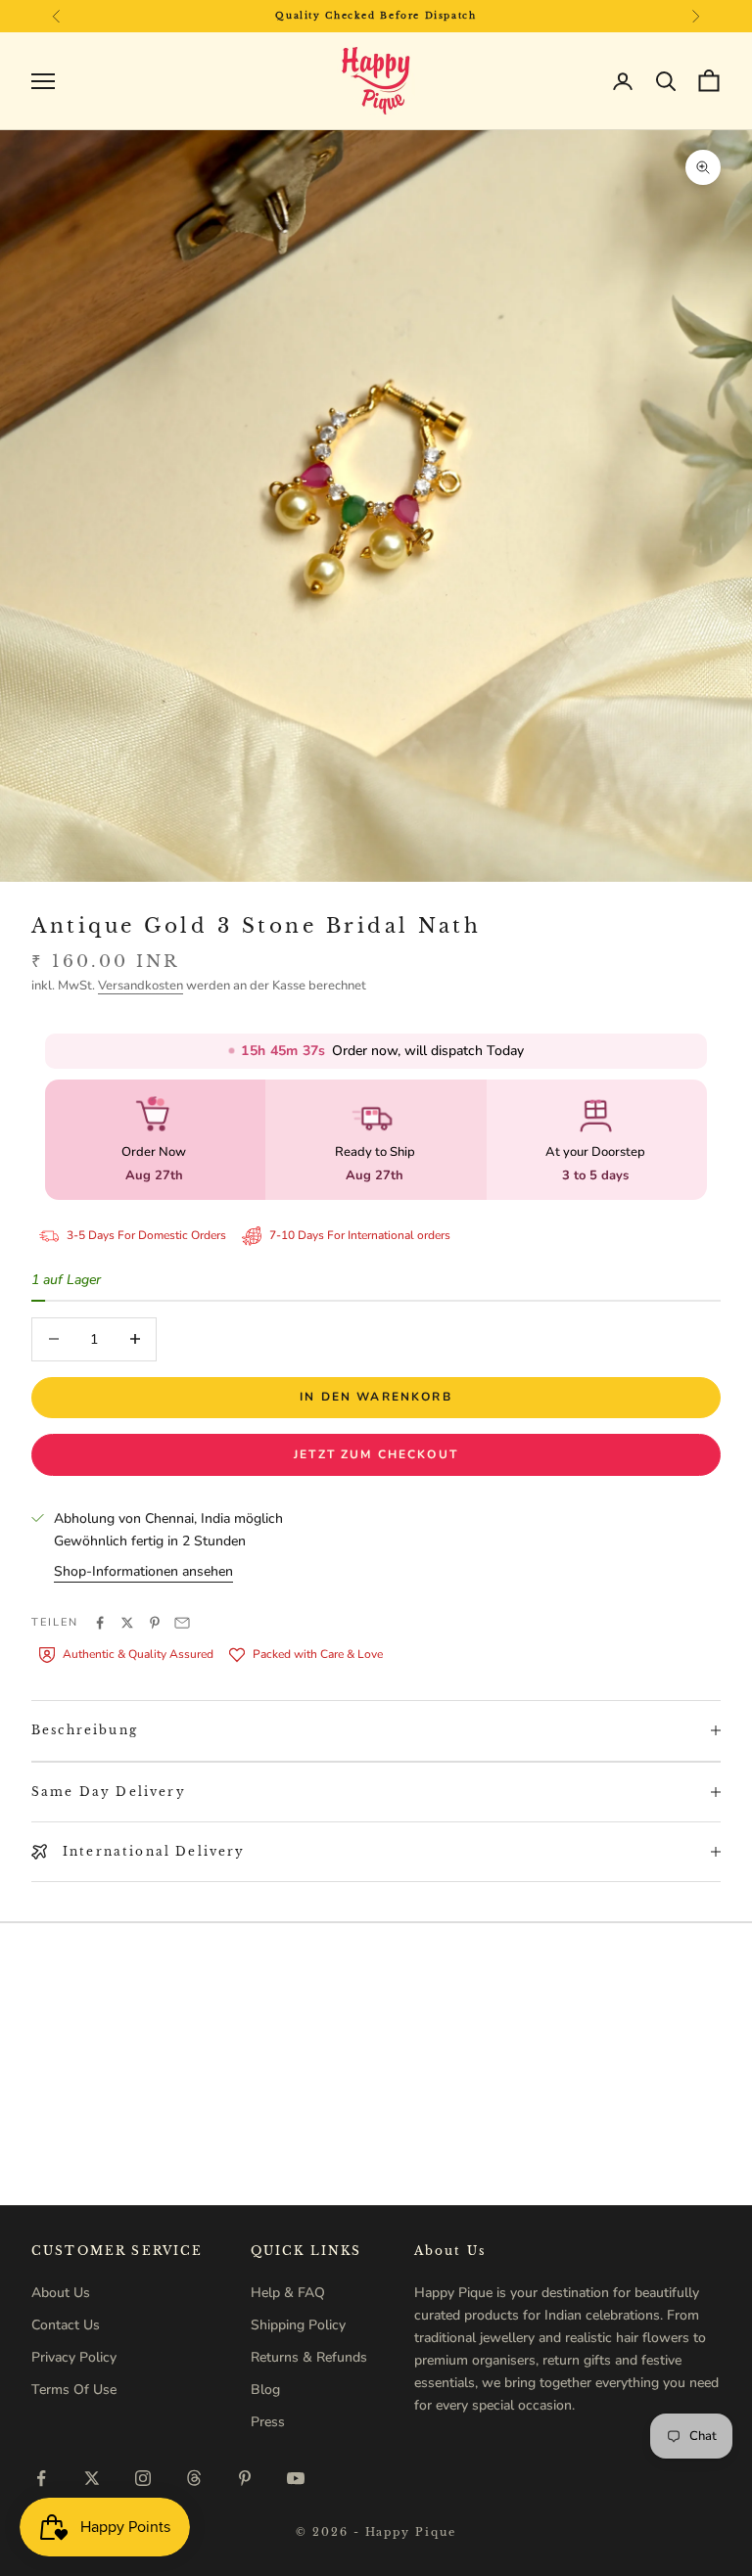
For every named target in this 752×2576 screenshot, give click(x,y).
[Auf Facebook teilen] (100, 1623)
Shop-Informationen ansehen (143, 1571)
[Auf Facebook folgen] (41, 2478)
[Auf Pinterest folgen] (245, 2478)
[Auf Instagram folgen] (143, 2478)
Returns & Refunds (309, 2357)
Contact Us (66, 2325)
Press (268, 2422)
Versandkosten (141, 986)
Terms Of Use (74, 2390)
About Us (61, 2293)
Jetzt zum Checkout (376, 1454)
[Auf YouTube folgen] (296, 2478)
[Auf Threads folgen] (194, 2478)
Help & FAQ (288, 2293)
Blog (265, 2390)
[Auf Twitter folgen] (92, 2478)
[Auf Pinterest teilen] (155, 1623)
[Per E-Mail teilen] (182, 1623)
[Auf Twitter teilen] (127, 1623)
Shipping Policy (298, 2325)
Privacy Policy (74, 2357)
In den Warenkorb (376, 1397)
